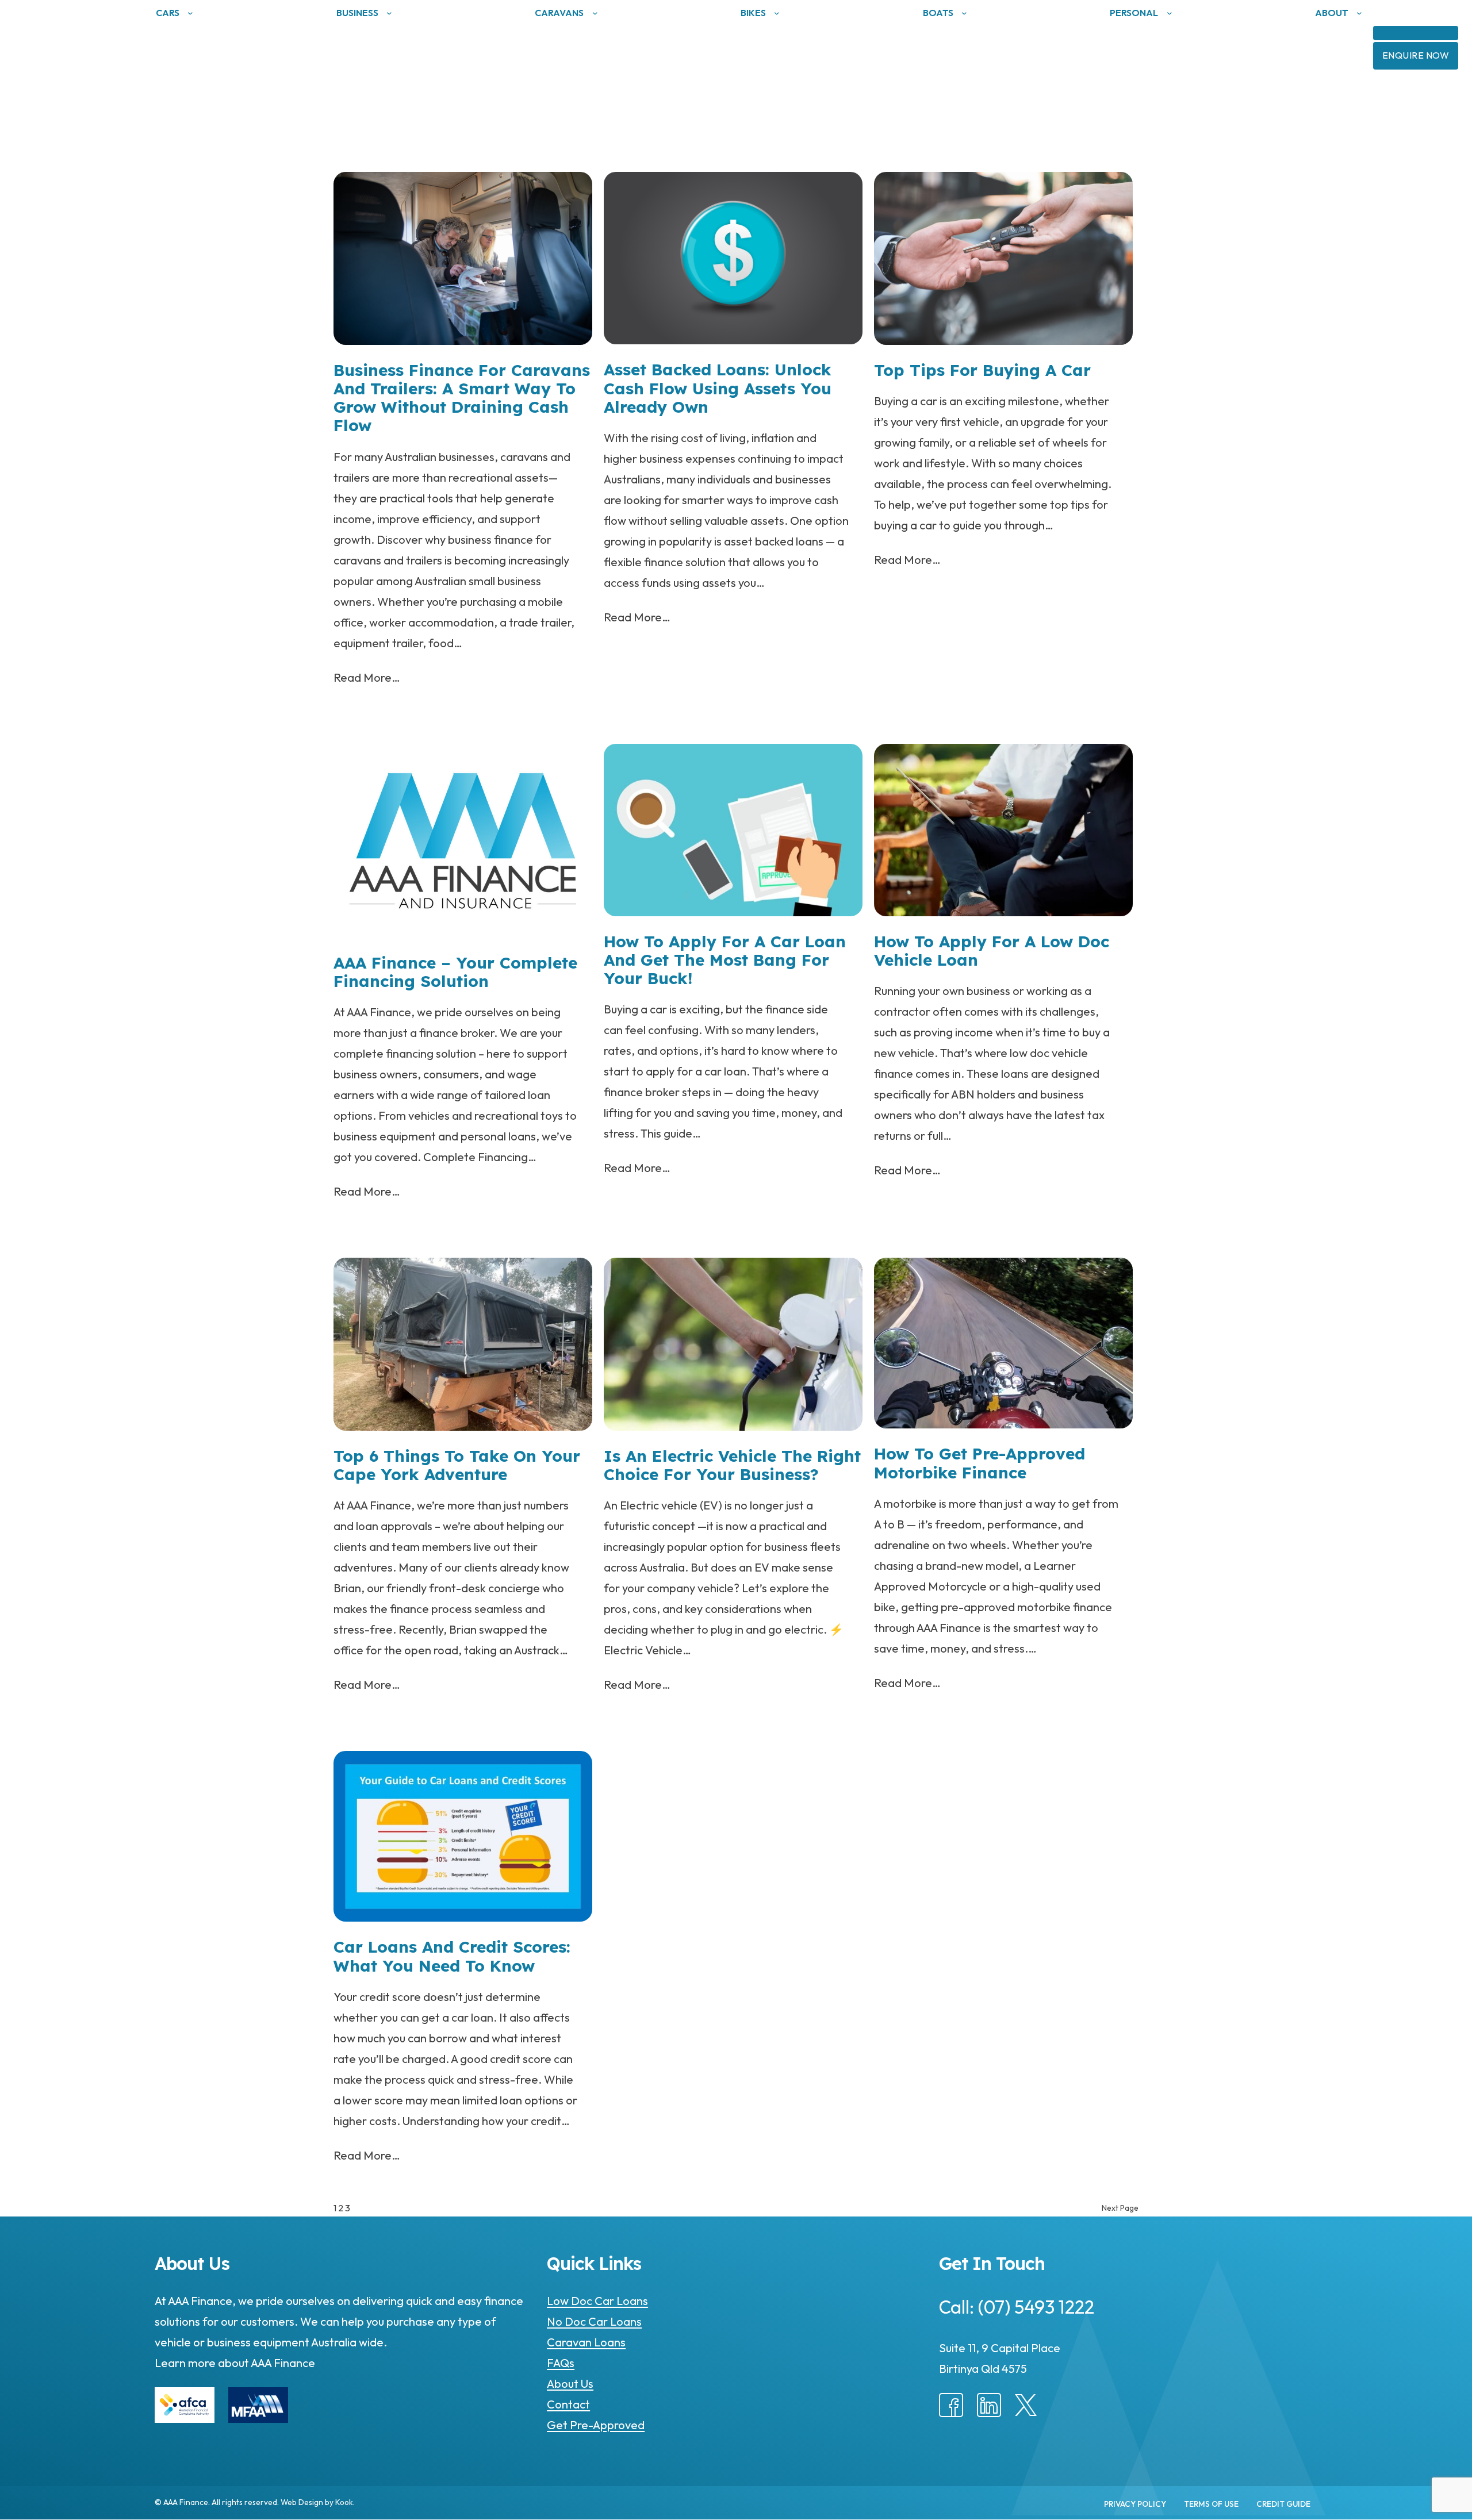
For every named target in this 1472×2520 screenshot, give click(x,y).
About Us (570, 2383)
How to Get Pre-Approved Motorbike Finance (980, 1463)
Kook (344, 2502)
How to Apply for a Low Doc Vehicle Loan (992, 951)
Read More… (367, 677)
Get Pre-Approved (596, 2425)
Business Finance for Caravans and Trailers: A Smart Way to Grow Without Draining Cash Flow (462, 398)
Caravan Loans (586, 2342)
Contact (568, 2404)
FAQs (561, 2363)
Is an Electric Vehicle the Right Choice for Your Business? (732, 1465)
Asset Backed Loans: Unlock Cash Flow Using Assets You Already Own (718, 388)
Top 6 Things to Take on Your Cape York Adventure (457, 1465)
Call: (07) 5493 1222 (1017, 2307)
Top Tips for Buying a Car (982, 370)
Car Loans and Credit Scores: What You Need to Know (452, 1956)
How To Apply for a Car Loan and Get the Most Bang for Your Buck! (725, 960)
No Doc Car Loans (594, 2321)
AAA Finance (282, 2363)
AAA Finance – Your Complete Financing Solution (455, 972)
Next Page (1120, 2208)
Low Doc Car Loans (597, 2301)
